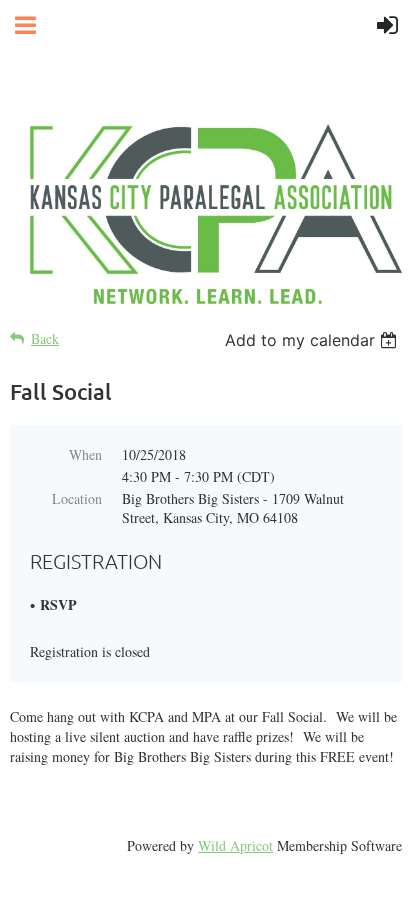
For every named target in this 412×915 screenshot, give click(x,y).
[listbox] (313, 340)
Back (45, 338)
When (85, 454)
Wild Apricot (235, 845)
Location (77, 498)
